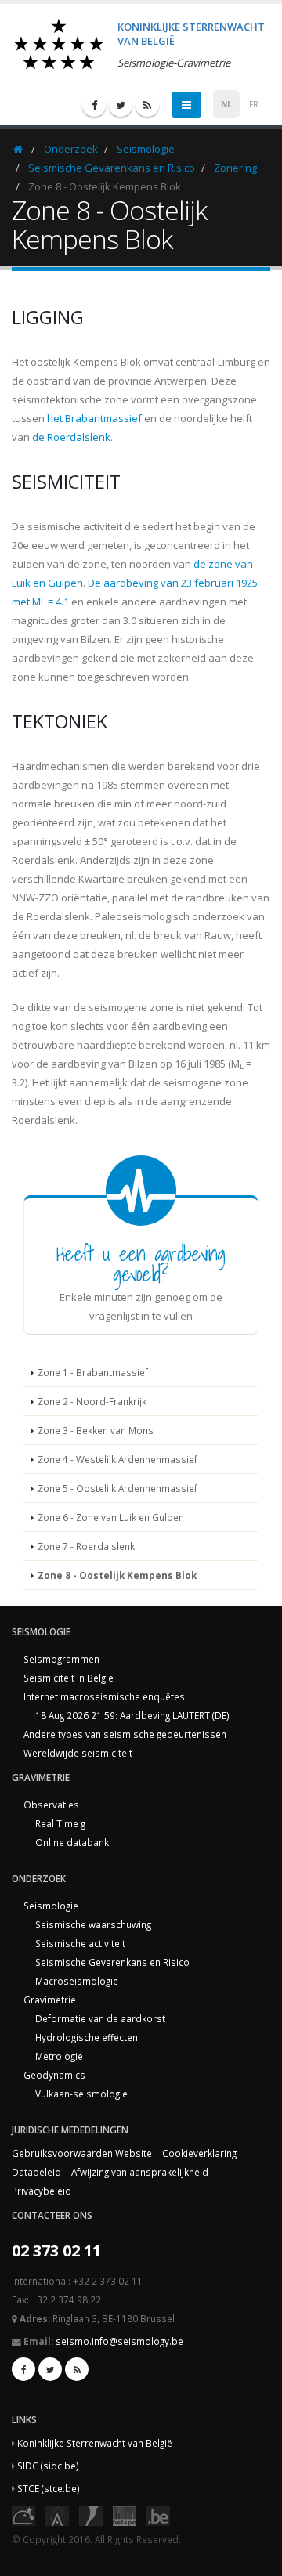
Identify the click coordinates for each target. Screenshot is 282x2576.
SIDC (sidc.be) (48, 2466)
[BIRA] (57, 2515)
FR (254, 104)
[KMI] (91, 2515)
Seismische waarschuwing (93, 1924)
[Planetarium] (23, 2515)
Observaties (51, 1805)
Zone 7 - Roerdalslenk (86, 1546)
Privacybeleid (42, 2191)
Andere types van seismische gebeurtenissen (125, 1734)
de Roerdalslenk (71, 437)
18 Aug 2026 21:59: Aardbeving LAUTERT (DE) (132, 1715)
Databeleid (36, 2172)
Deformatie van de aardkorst (100, 2018)
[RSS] (147, 105)
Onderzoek (71, 149)
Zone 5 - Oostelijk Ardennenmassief (117, 1488)
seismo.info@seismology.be (119, 2341)
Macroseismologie (77, 1981)
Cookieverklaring (199, 2153)
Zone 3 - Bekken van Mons (96, 1430)
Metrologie (59, 2056)
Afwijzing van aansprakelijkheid (140, 2172)
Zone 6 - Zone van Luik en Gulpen (111, 1517)
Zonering (235, 168)
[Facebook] (94, 105)
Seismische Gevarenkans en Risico (112, 168)
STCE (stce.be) (49, 2488)
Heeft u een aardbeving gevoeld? (141, 1263)
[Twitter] (121, 105)
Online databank (72, 1842)
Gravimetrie (50, 2000)
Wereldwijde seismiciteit (78, 1753)
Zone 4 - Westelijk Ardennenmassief (117, 1459)
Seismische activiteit (80, 1943)
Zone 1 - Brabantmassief (93, 1372)
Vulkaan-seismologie (81, 2094)
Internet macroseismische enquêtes (104, 1696)
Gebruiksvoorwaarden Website (82, 2153)
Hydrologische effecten (87, 2037)
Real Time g (60, 1823)
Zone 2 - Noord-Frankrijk (92, 1401)
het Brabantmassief (94, 418)
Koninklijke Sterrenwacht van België (95, 2443)
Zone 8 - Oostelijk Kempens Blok (117, 1575)
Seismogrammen (61, 1659)
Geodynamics (54, 2075)
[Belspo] (125, 2515)
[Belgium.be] (158, 2515)
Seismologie (146, 149)
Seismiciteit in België (69, 1678)
